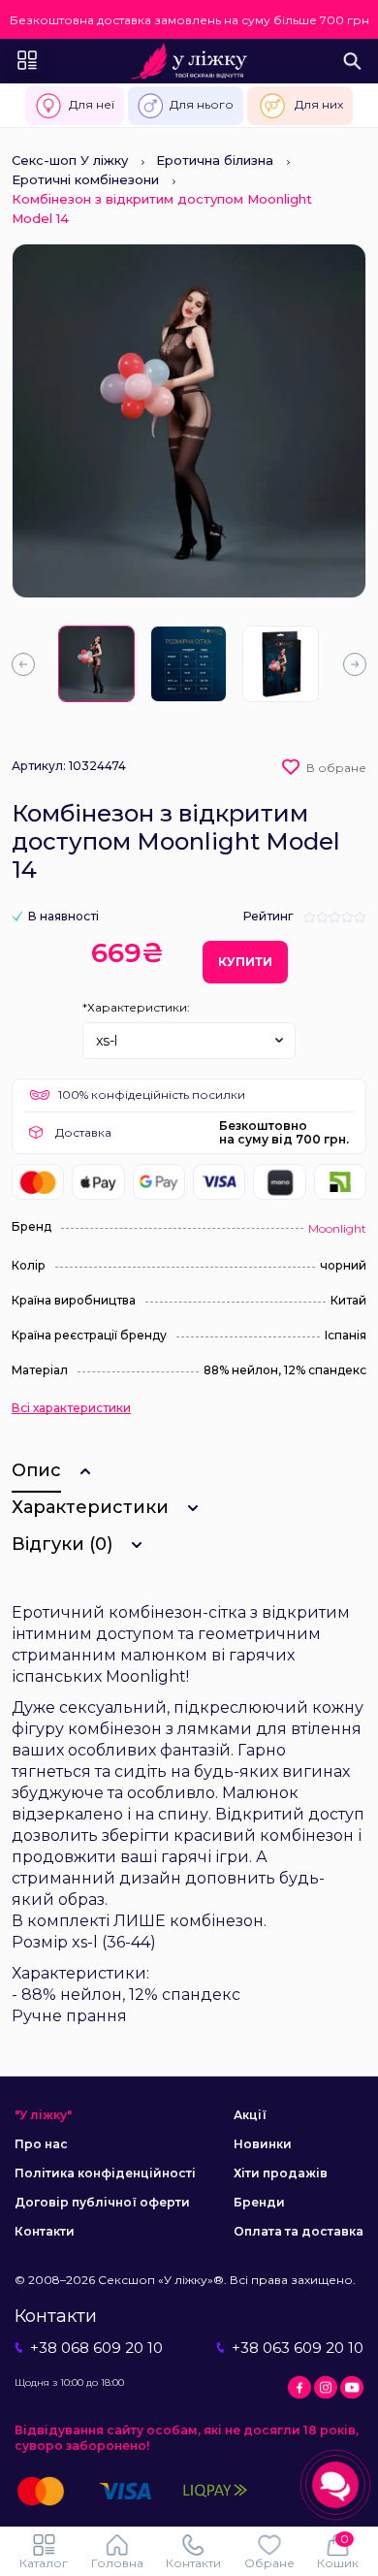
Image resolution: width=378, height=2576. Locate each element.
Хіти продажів (281, 2173)
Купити (245, 962)
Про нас (41, 2144)
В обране (336, 768)
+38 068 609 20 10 (96, 2348)
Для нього (202, 104)
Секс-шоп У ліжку (70, 160)
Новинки (263, 2144)
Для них (319, 104)
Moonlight (337, 1228)
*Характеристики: (136, 1007)
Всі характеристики (71, 1408)
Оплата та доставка (299, 2231)
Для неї (92, 104)
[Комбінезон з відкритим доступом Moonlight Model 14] (96, 664)
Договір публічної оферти (102, 2202)
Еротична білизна (215, 160)
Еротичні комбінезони (85, 179)
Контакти (45, 2231)
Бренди (259, 2202)
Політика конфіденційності (105, 2173)
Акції (250, 2115)
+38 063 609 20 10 (298, 2348)
